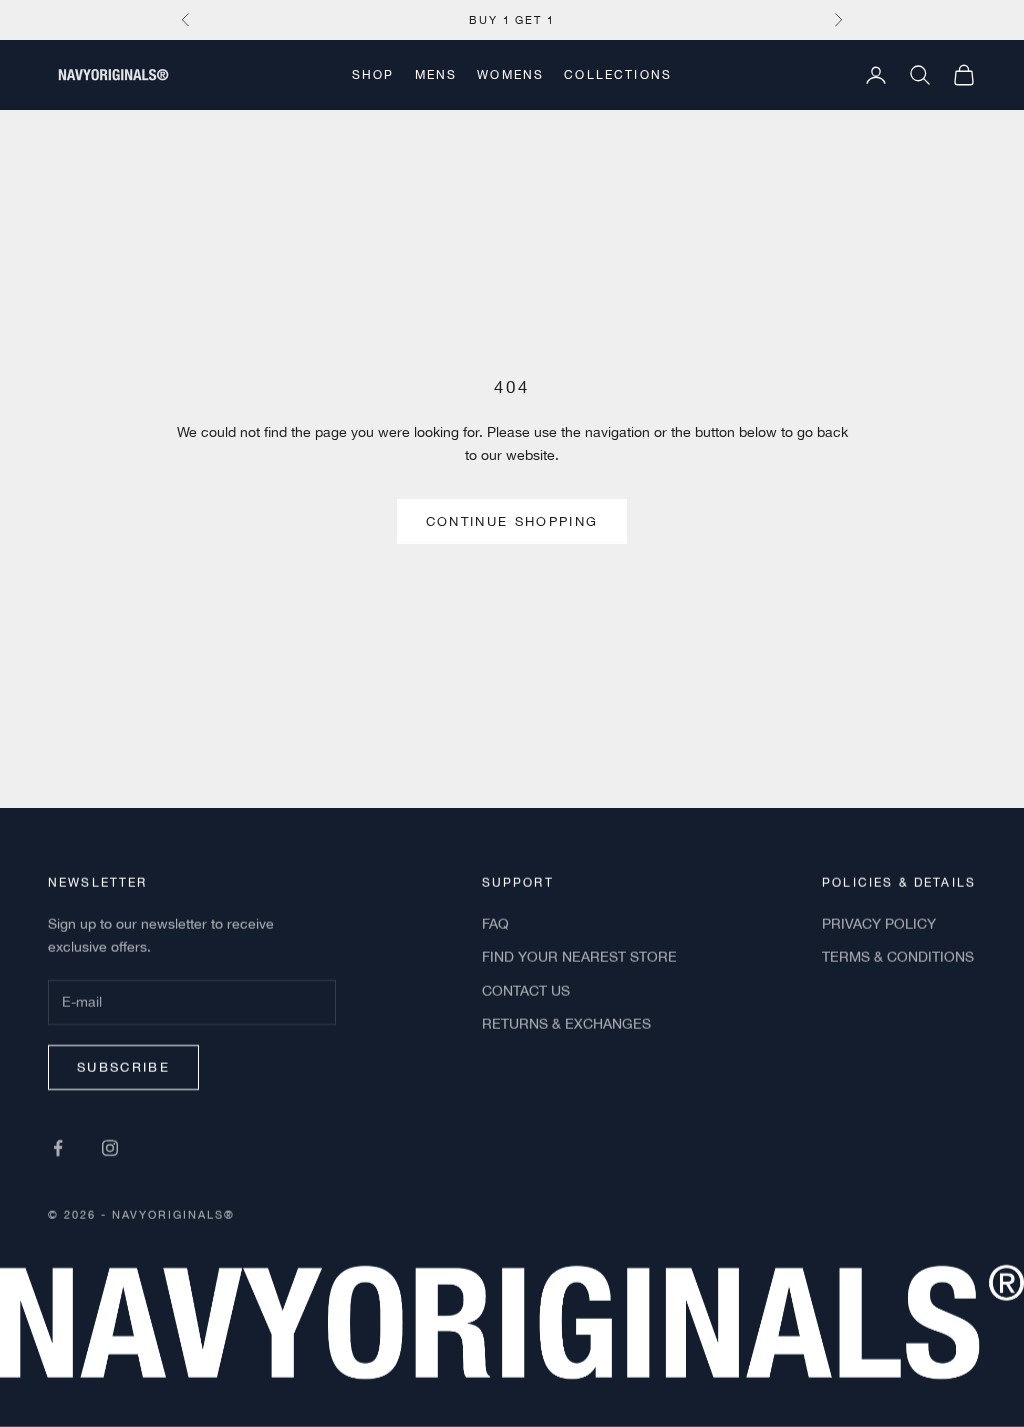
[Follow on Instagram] (110, 1147)
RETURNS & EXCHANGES (566, 1023)
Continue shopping (512, 521)
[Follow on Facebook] (58, 1147)
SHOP (373, 75)
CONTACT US (526, 990)
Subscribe (123, 1067)
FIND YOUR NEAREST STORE (579, 957)
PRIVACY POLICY (879, 924)
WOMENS (510, 75)
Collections (618, 75)
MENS (436, 75)
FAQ (495, 924)
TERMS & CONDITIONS (898, 957)
